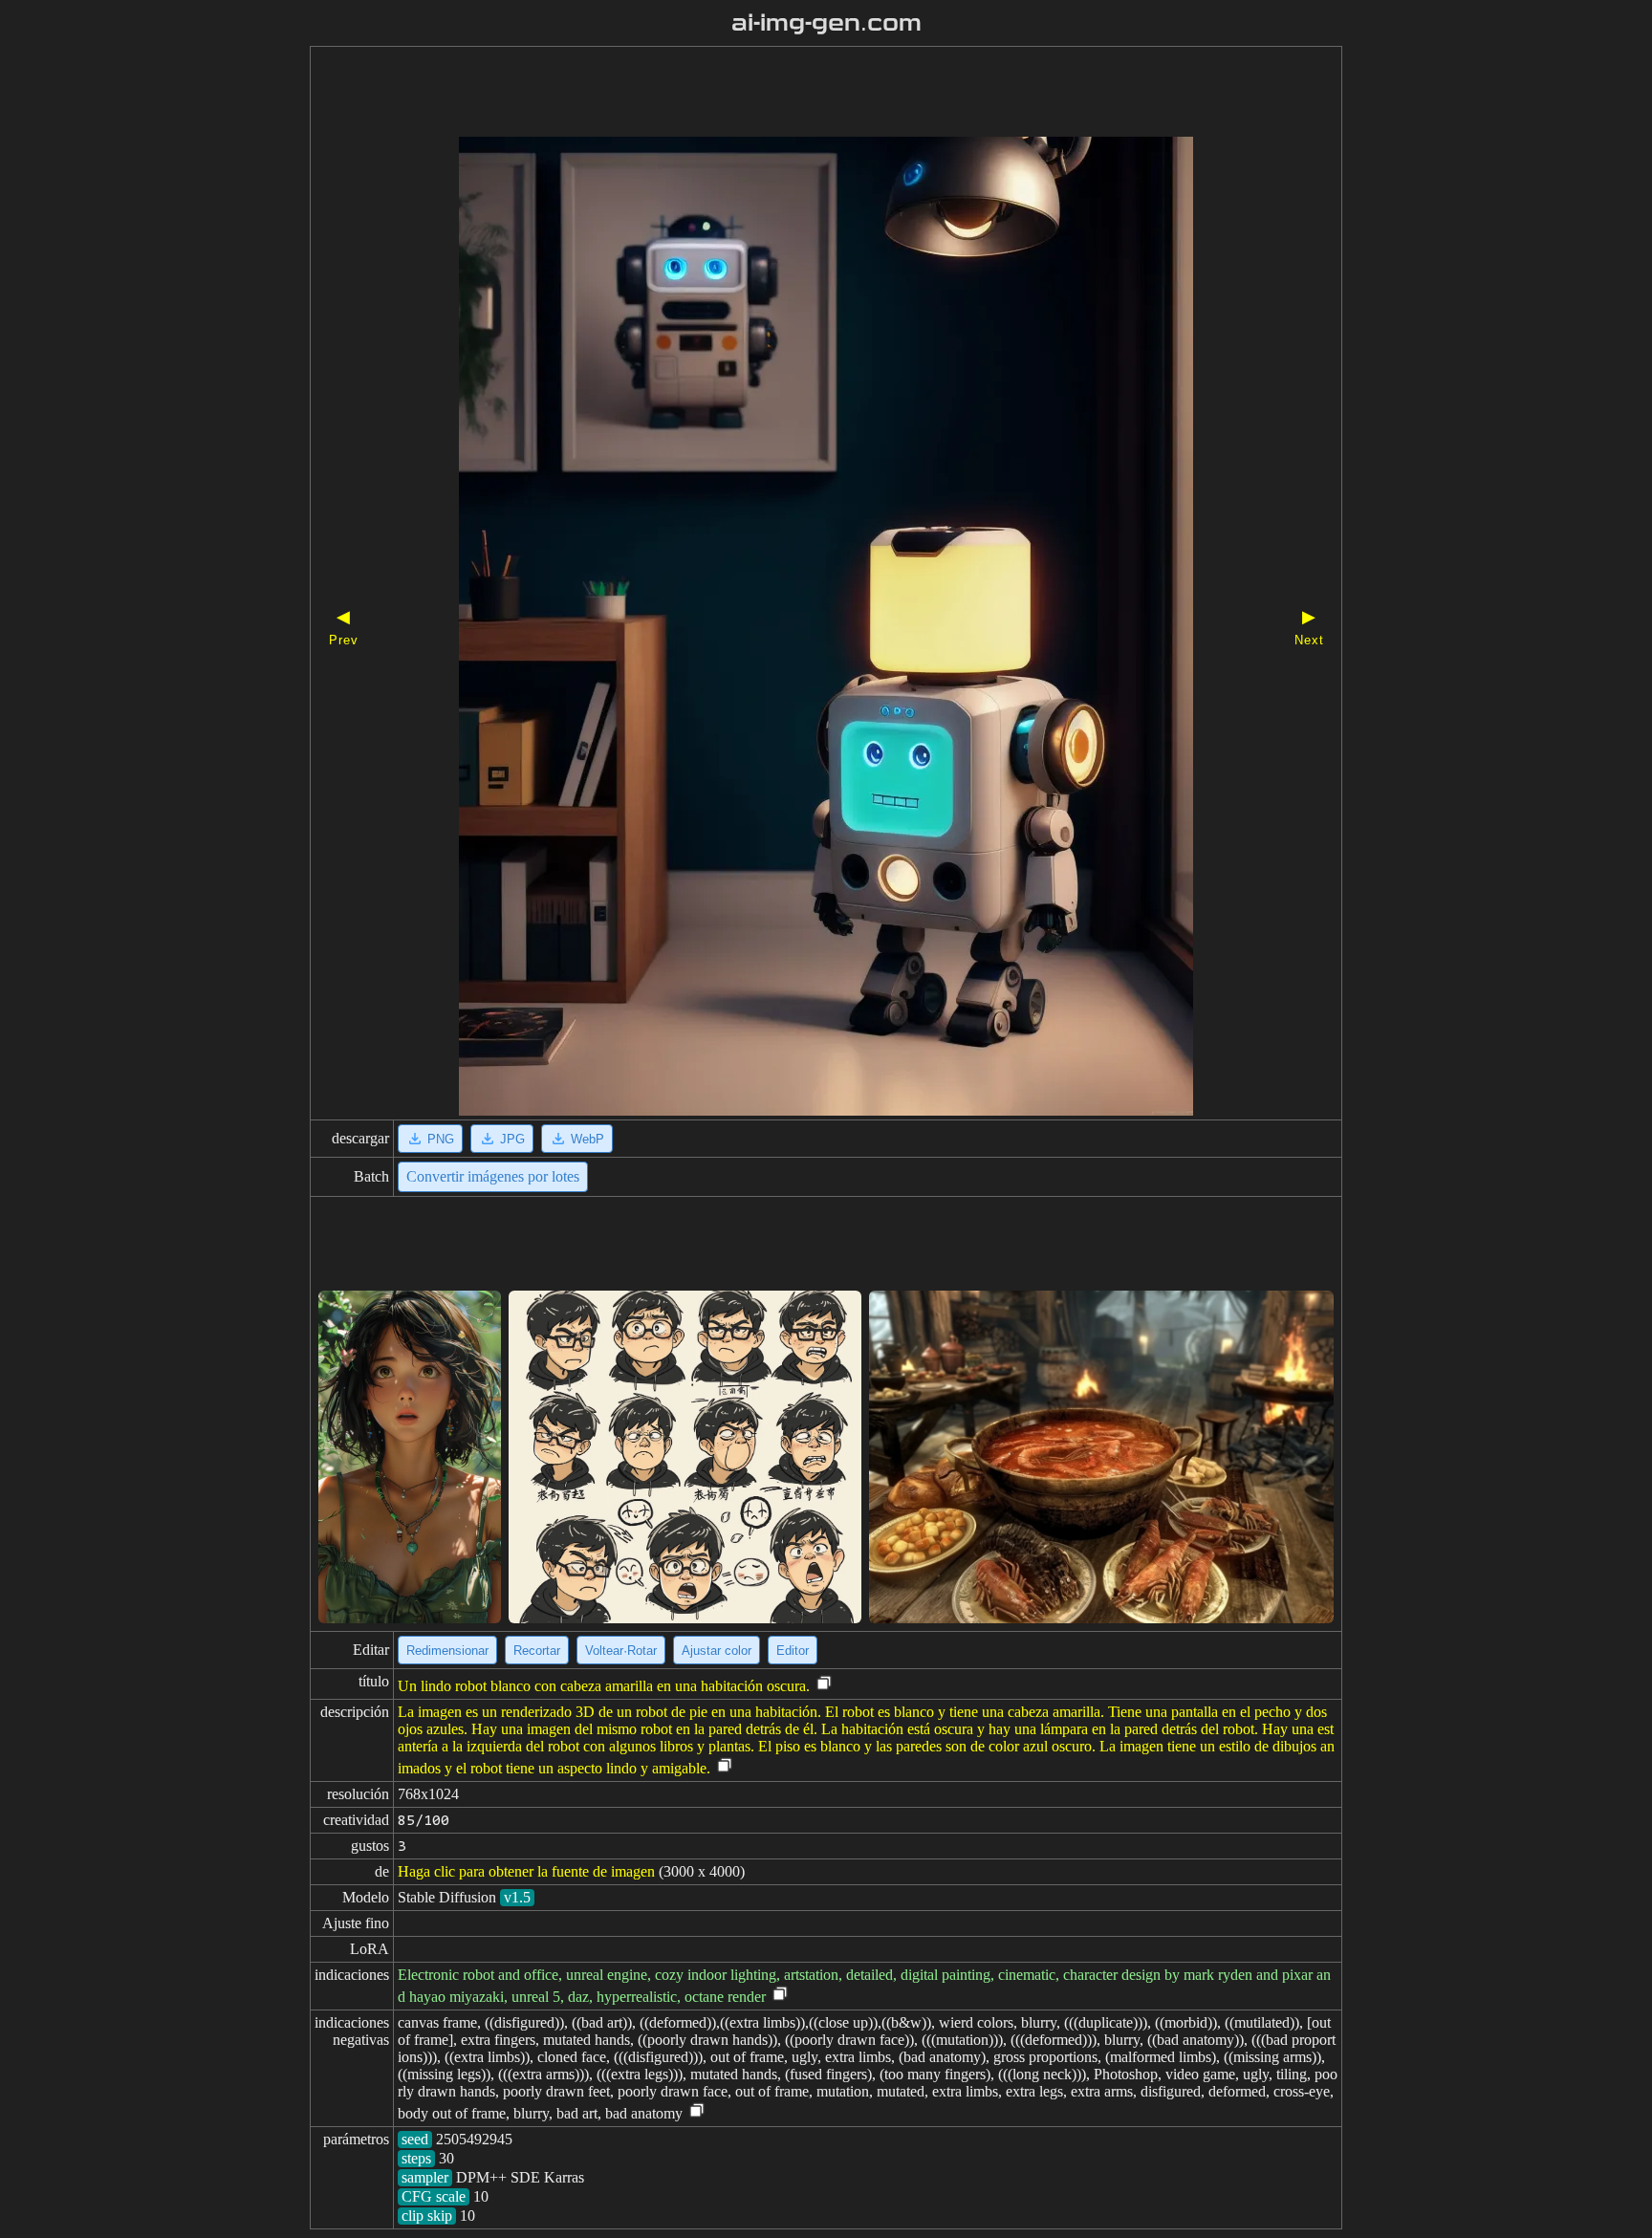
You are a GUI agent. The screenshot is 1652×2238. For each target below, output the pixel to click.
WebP (587, 1139)
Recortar (537, 1651)
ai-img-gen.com (826, 23)
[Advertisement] (793, 94)
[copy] (824, 1684)
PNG (441, 1139)
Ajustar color (717, 1651)
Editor (793, 1651)
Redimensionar (447, 1651)
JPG (512, 1139)
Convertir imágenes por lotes (493, 1176)
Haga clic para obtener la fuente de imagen (526, 1871)
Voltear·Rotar (621, 1651)
